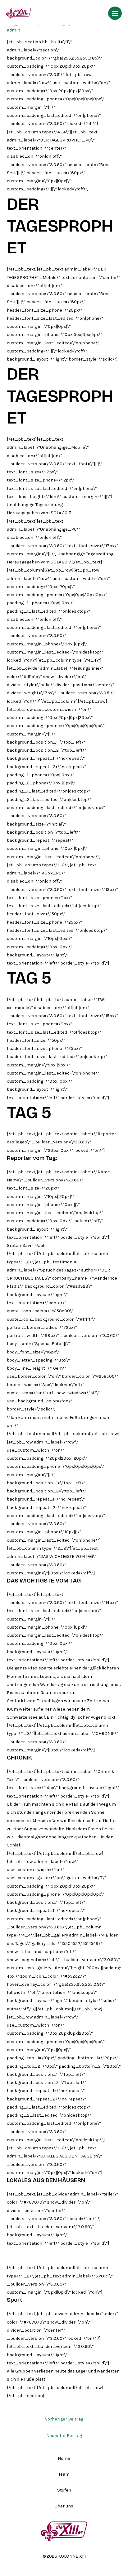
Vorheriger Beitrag (64, 2419)
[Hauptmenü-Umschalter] (115, 13)
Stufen (64, 2490)
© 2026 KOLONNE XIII (64, 2556)
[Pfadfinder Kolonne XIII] (19, 13)
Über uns (64, 2506)
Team (64, 2474)
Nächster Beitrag (64, 2436)
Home (64, 2458)
